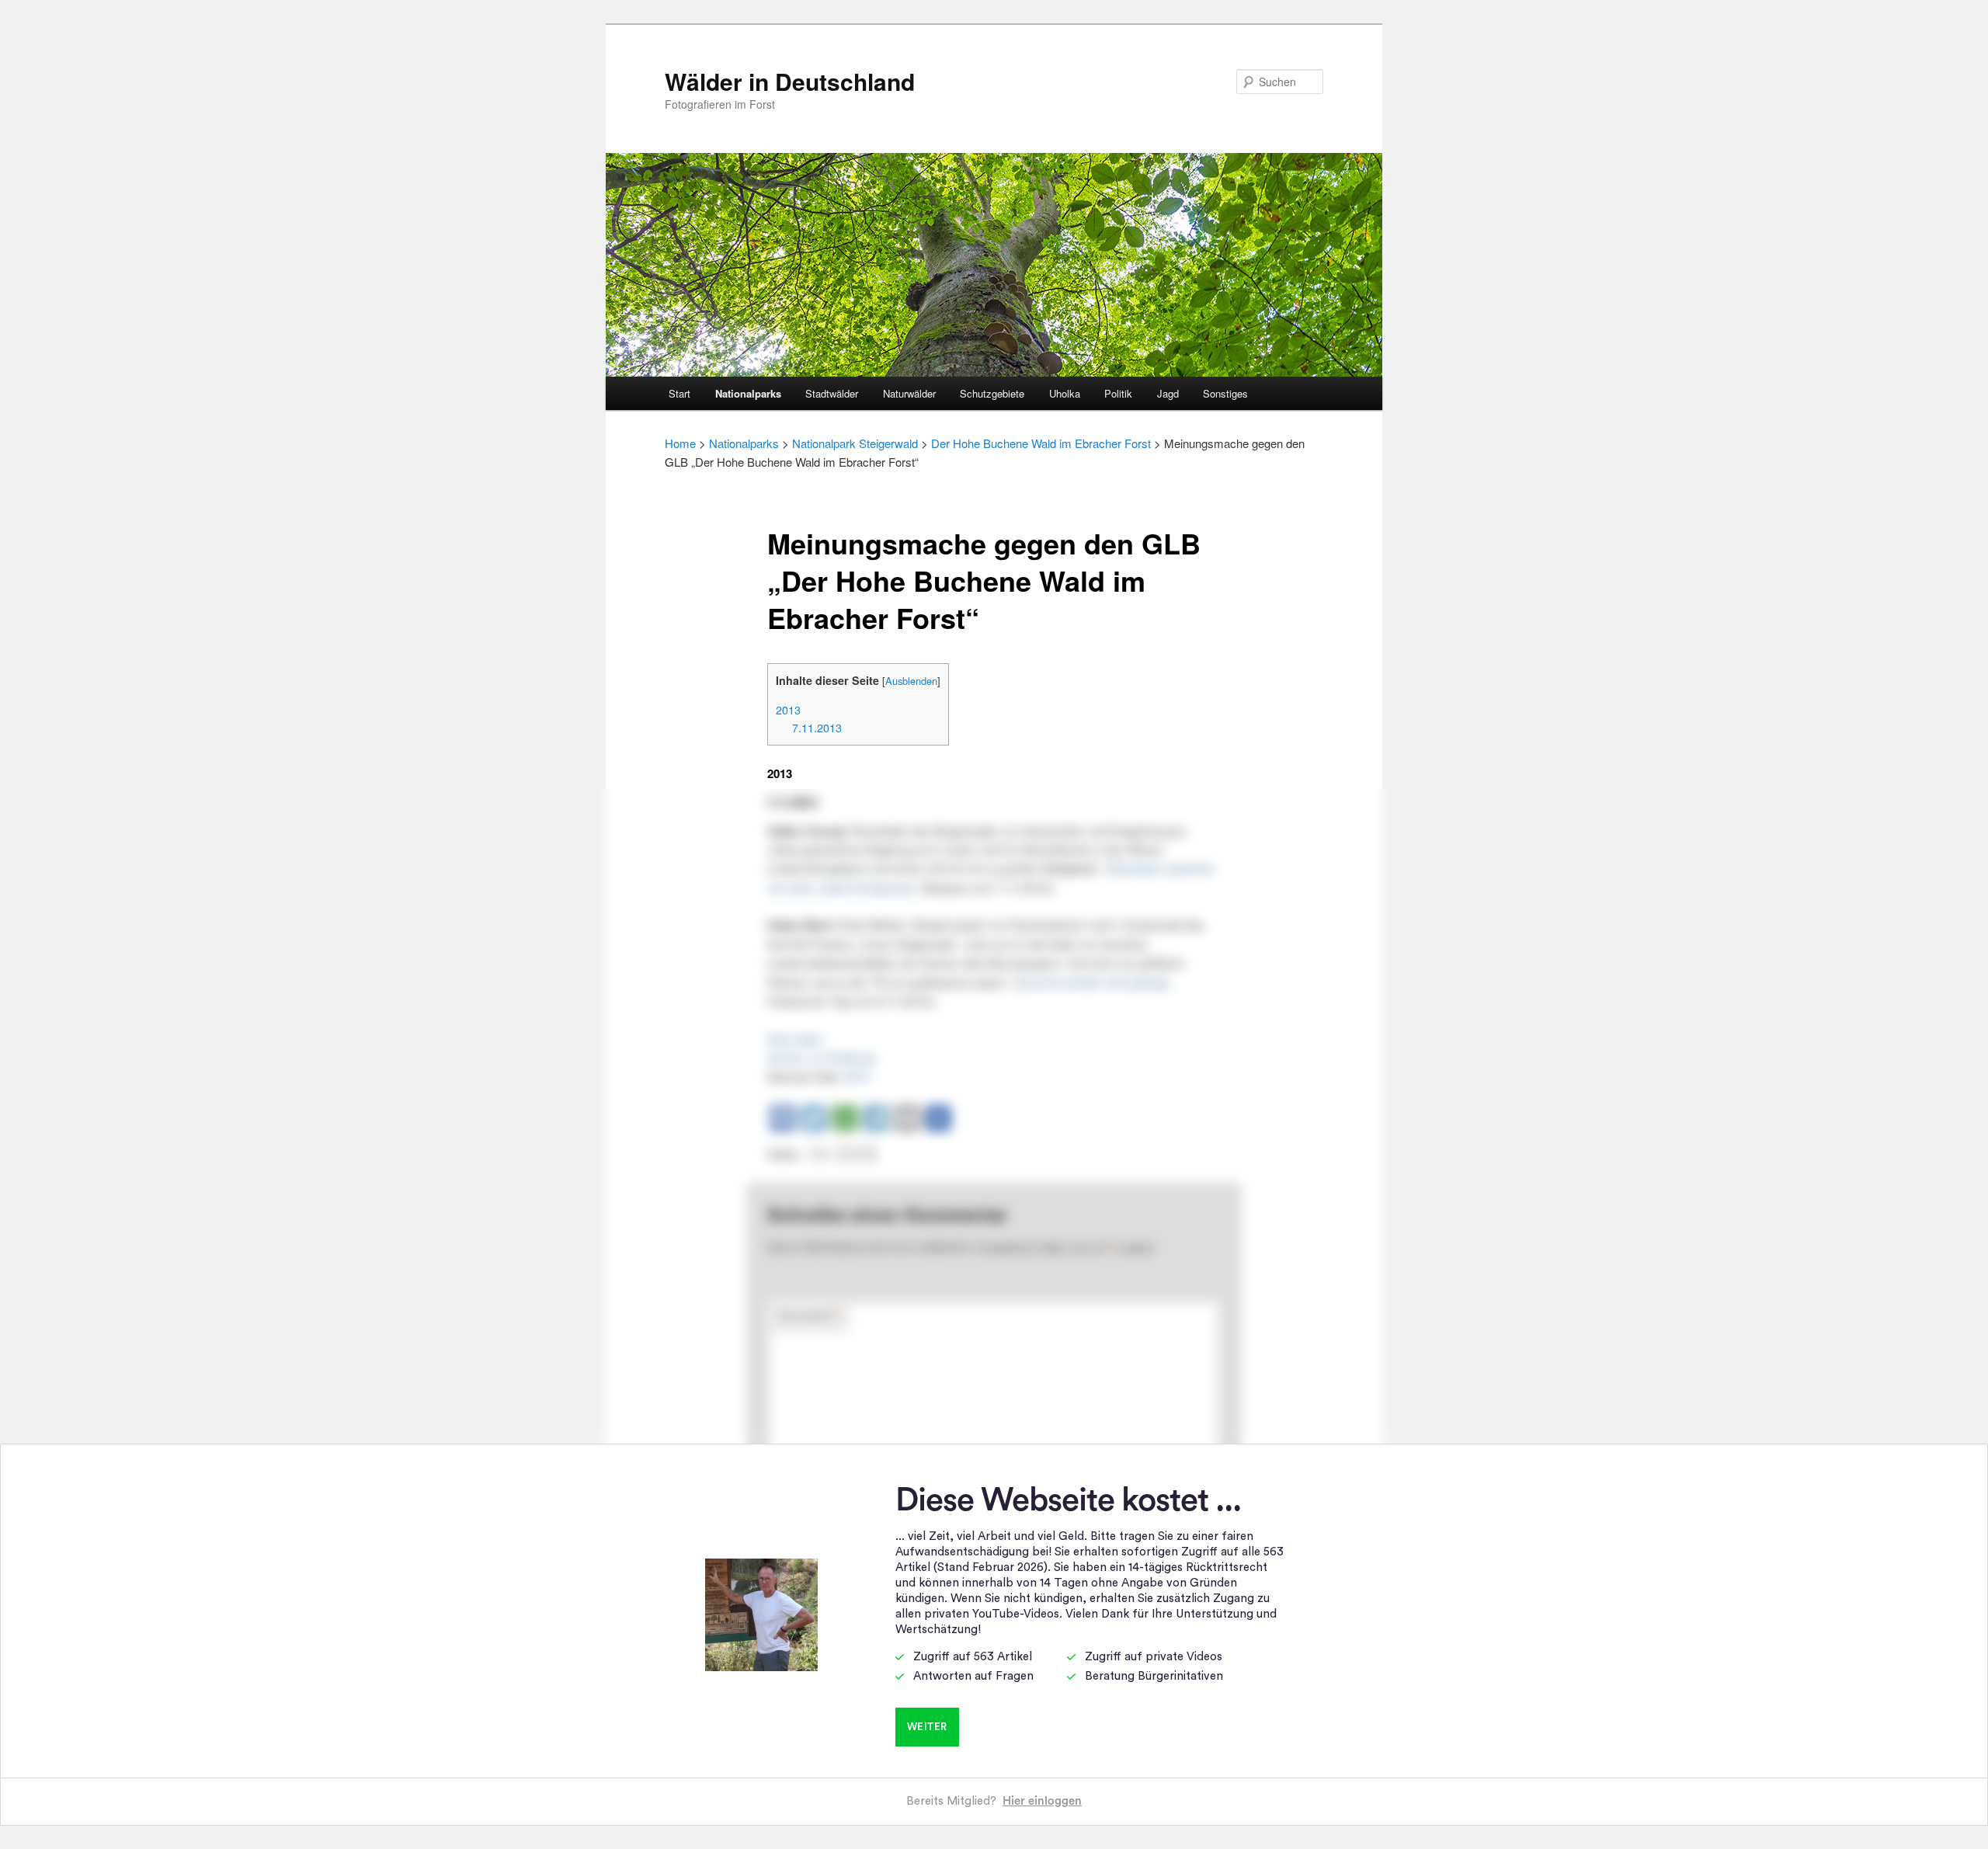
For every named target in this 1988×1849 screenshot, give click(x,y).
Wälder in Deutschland (790, 81)
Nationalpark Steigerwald (855, 443)
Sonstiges (1225, 393)
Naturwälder (909, 393)
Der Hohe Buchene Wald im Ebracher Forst (1041, 443)
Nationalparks (748, 393)
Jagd (1168, 393)
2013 (788, 710)
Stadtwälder (832, 393)
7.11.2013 (817, 728)
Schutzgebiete (992, 393)
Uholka (1065, 393)
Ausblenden (911, 681)
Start (679, 393)
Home (680, 443)
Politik (1118, 393)
